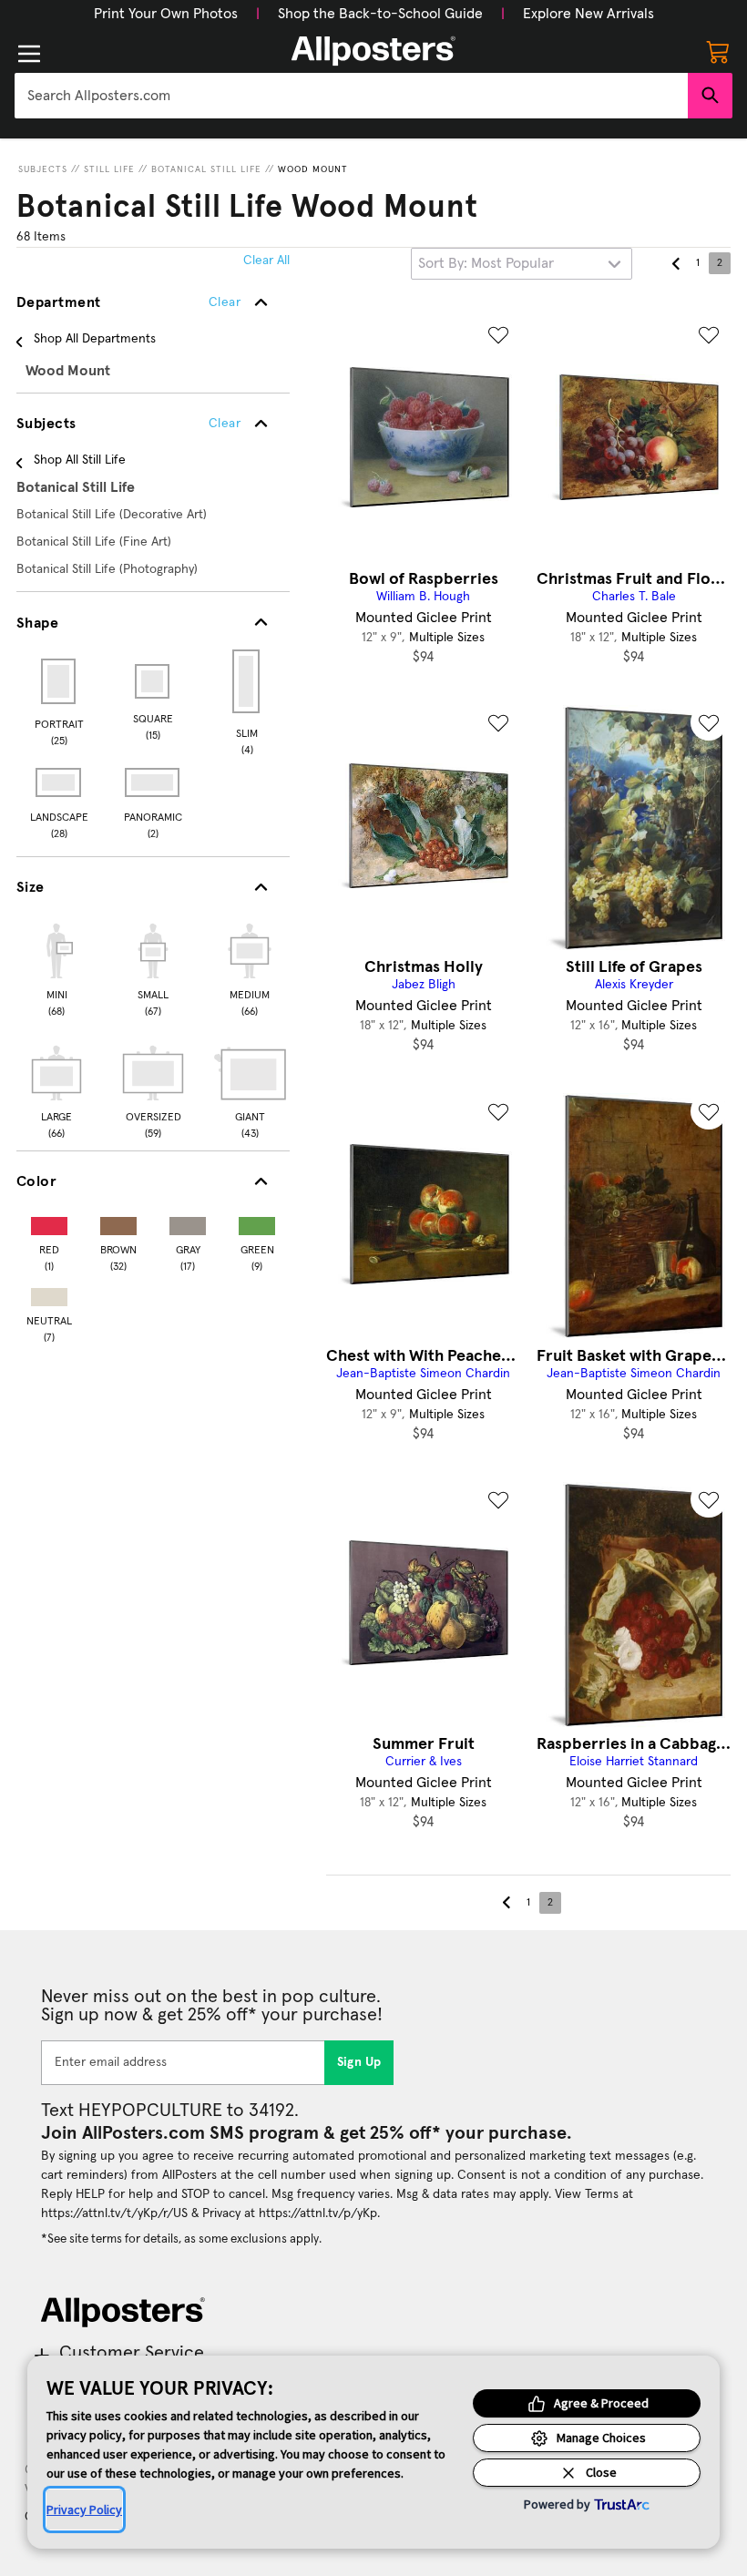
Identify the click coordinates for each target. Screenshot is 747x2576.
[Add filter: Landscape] (60, 782)
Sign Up (359, 2062)
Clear (225, 424)
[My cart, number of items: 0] (718, 51)
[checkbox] (56, 967)
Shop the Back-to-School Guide (380, 14)
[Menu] (29, 54)
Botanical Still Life (206, 169)
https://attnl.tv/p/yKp (318, 2213)
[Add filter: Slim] (247, 681)
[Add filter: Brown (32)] (118, 1222)
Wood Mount (313, 169)
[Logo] (373, 51)
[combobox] (351, 96)
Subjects (43, 169)
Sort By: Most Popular (486, 263)
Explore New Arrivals (588, 14)
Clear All (266, 261)
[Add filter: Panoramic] (153, 782)
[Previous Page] (676, 263)
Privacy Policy (84, 2510)
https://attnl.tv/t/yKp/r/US (114, 2213)
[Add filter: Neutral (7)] (49, 1293)
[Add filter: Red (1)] (49, 1222)
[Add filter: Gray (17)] (188, 1222)
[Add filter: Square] (153, 681)
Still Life (109, 169)
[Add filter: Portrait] (60, 681)
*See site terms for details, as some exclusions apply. (181, 2239)
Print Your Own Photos (166, 14)
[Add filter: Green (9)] (257, 1222)
